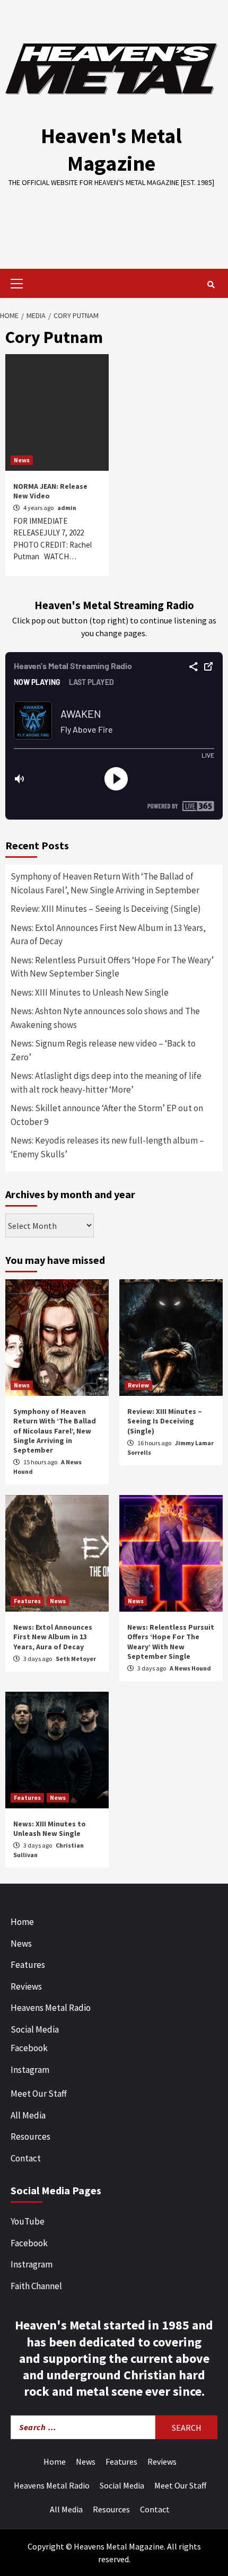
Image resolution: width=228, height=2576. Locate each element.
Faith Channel (36, 2286)
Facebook (29, 2048)
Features (27, 1601)
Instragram (32, 2264)
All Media (28, 2115)
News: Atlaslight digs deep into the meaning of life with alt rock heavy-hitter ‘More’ (106, 1083)
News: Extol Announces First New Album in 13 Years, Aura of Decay (108, 935)
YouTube (28, 2221)
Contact (26, 2158)
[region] (114, 221)
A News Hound (190, 1668)
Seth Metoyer (76, 1659)
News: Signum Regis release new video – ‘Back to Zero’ (103, 1050)
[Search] (211, 285)
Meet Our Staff (39, 2094)
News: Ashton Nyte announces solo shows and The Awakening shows (105, 1018)
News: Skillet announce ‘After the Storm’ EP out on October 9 (107, 1115)
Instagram (30, 2070)
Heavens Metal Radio (51, 2008)
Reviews (26, 1986)
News (22, 460)
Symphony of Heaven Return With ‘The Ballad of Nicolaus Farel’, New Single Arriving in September (105, 883)
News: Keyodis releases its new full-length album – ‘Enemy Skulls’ (107, 1147)
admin (67, 508)
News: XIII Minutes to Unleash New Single (90, 992)
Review (138, 1385)
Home (22, 1922)
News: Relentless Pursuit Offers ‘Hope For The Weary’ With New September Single (112, 967)
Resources (30, 2137)
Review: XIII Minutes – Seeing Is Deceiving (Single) (106, 909)
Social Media (35, 2029)
